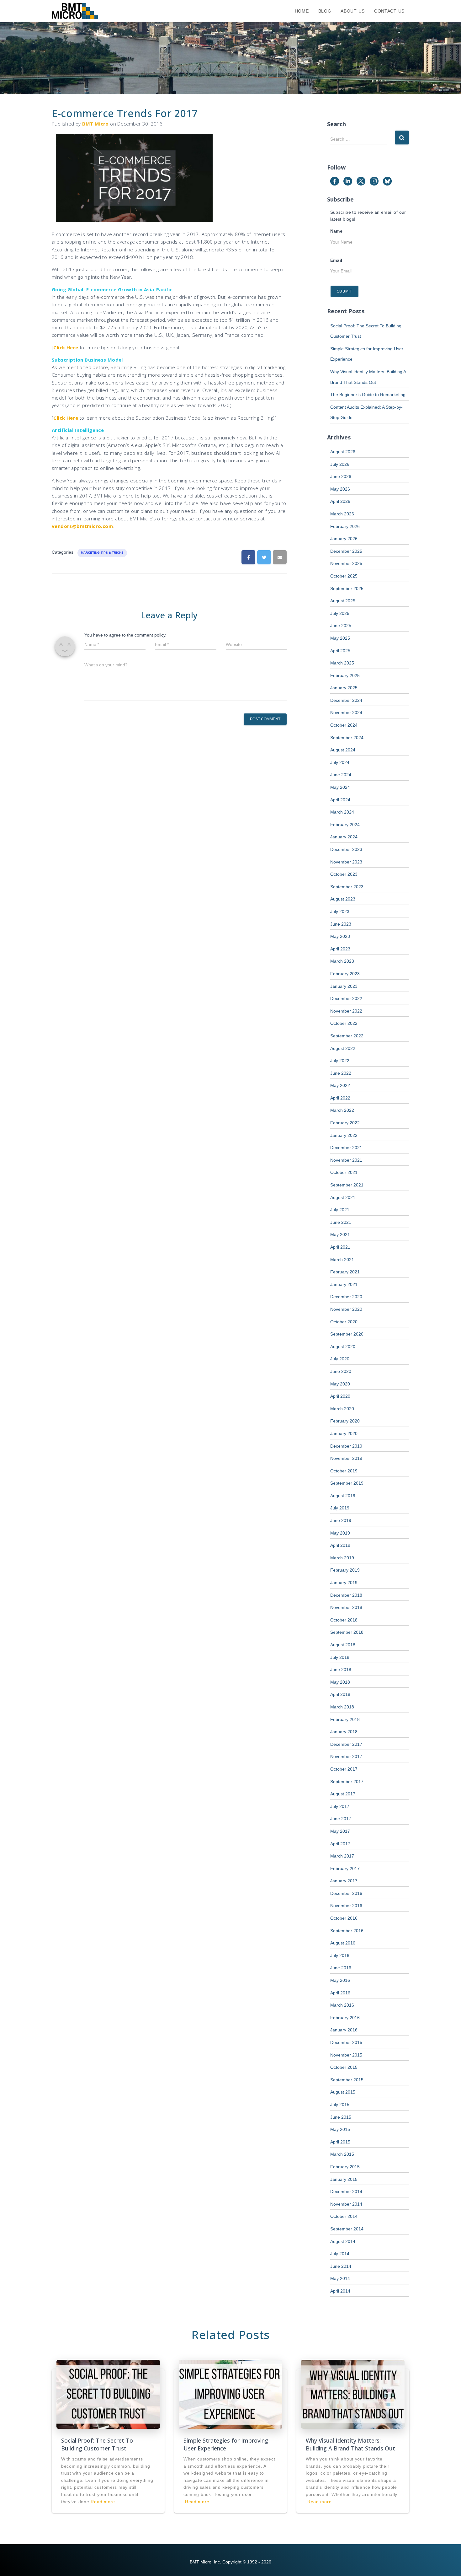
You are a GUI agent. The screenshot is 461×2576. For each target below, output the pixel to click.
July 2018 (340, 1657)
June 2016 (341, 1968)
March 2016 (342, 2005)
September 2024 (347, 738)
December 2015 (346, 2042)
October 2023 (344, 874)
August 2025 (343, 601)
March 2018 (342, 1707)
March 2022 (342, 1110)
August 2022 (343, 1048)
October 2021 (344, 1172)
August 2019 (343, 1496)
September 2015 (347, 2080)
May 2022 (340, 1085)
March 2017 (342, 1856)
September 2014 (347, 2229)
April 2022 (340, 1098)
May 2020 (340, 1384)
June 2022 (341, 1073)
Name (336, 231)
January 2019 (344, 1583)
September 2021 (347, 1185)
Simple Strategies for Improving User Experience (226, 2444)
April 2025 (340, 651)
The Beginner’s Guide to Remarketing (368, 395)
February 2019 (345, 1570)
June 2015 (341, 2117)
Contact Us (389, 11)
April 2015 (340, 2142)
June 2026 (341, 476)
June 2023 (341, 924)
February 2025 (345, 675)
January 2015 (344, 2179)
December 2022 (346, 998)
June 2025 (341, 626)
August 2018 (343, 1645)
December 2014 (346, 2191)
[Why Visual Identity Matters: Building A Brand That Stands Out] (353, 2394)
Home (302, 11)
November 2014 (346, 2204)
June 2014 (341, 2266)
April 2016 (340, 1993)
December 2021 (346, 1148)
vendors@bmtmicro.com (82, 526)
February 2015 (345, 2167)
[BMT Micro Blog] (75, 11)
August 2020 (343, 1347)
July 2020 (340, 1359)
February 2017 (345, 1869)
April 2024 (340, 800)
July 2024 (340, 762)
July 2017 (340, 1806)
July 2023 (340, 912)
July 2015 (340, 2105)
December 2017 (346, 1744)
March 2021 (342, 1260)
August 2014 (343, 2241)
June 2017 (341, 1819)
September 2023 (347, 887)
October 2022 (344, 1023)
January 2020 (344, 1433)
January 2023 (344, 986)
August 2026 (343, 452)
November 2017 (346, 1756)
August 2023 (343, 899)
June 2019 (341, 1520)
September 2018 (347, 1632)
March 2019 (342, 1558)
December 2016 (346, 1893)
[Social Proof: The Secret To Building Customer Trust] (108, 2394)
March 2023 (342, 961)
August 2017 (343, 1794)
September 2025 (347, 589)
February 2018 (345, 1719)
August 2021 (343, 1197)
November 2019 (346, 1458)
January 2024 (344, 837)
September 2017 (347, 1782)
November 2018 (346, 1607)
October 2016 (344, 1918)
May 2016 (340, 1980)
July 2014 (340, 2254)
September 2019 (347, 1483)
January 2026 (344, 539)
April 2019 (340, 1545)
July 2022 (340, 1061)
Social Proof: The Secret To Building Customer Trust (97, 2444)
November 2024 (346, 713)
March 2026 (342, 514)
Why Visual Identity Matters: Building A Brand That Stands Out (350, 2444)
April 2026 (340, 501)
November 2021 (346, 1160)
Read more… (105, 2502)
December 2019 (346, 1446)
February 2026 (345, 526)
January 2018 (344, 1732)
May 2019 (340, 1533)
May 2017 (340, 1831)
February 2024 (345, 825)
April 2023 (340, 949)
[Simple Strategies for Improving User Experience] (230, 2394)
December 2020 (346, 1297)
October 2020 (344, 1322)
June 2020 (341, 1371)
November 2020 (346, 1309)
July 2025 (340, 613)
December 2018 (346, 1595)
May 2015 (340, 2129)
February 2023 (345, 974)
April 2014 (340, 2291)
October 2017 (344, 1769)
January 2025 (344, 688)
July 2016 (340, 1955)
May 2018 (340, 1682)
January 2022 (344, 1135)
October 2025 (344, 576)
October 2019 (344, 1471)
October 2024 (344, 725)
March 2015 (342, 2154)
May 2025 (340, 638)
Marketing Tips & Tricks (102, 553)
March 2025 (342, 663)
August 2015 (343, 2092)
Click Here (66, 347)
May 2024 (340, 787)
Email (336, 260)
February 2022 (345, 1123)
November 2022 (346, 1011)
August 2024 (343, 750)
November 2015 (346, 2055)
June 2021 (341, 1222)
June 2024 (341, 775)
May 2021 (340, 1234)
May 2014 (340, 2278)
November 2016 (346, 1906)
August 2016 (343, 1943)
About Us (353, 11)
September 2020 (347, 1334)
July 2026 (340, 464)
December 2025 (346, 551)
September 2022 (347, 1036)
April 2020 (340, 1396)
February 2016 (345, 2018)
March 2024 (342, 812)
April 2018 (340, 1694)
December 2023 (346, 849)
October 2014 (344, 2216)
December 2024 (346, 700)
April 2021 (340, 1247)
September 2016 (347, 1931)
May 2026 (340, 489)
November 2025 (346, 563)
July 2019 (340, 1508)
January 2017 (344, 1881)
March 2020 (342, 1409)
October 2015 (344, 2067)
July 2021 (340, 1210)
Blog (325, 11)
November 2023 (346, 862)
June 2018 (341, 1670)
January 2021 (344, 1284)
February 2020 (345, 1421)
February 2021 (345, 1272)
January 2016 (344, 2030)
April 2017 (340, 1844)
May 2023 (340, 936)
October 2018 (344, 1620)
